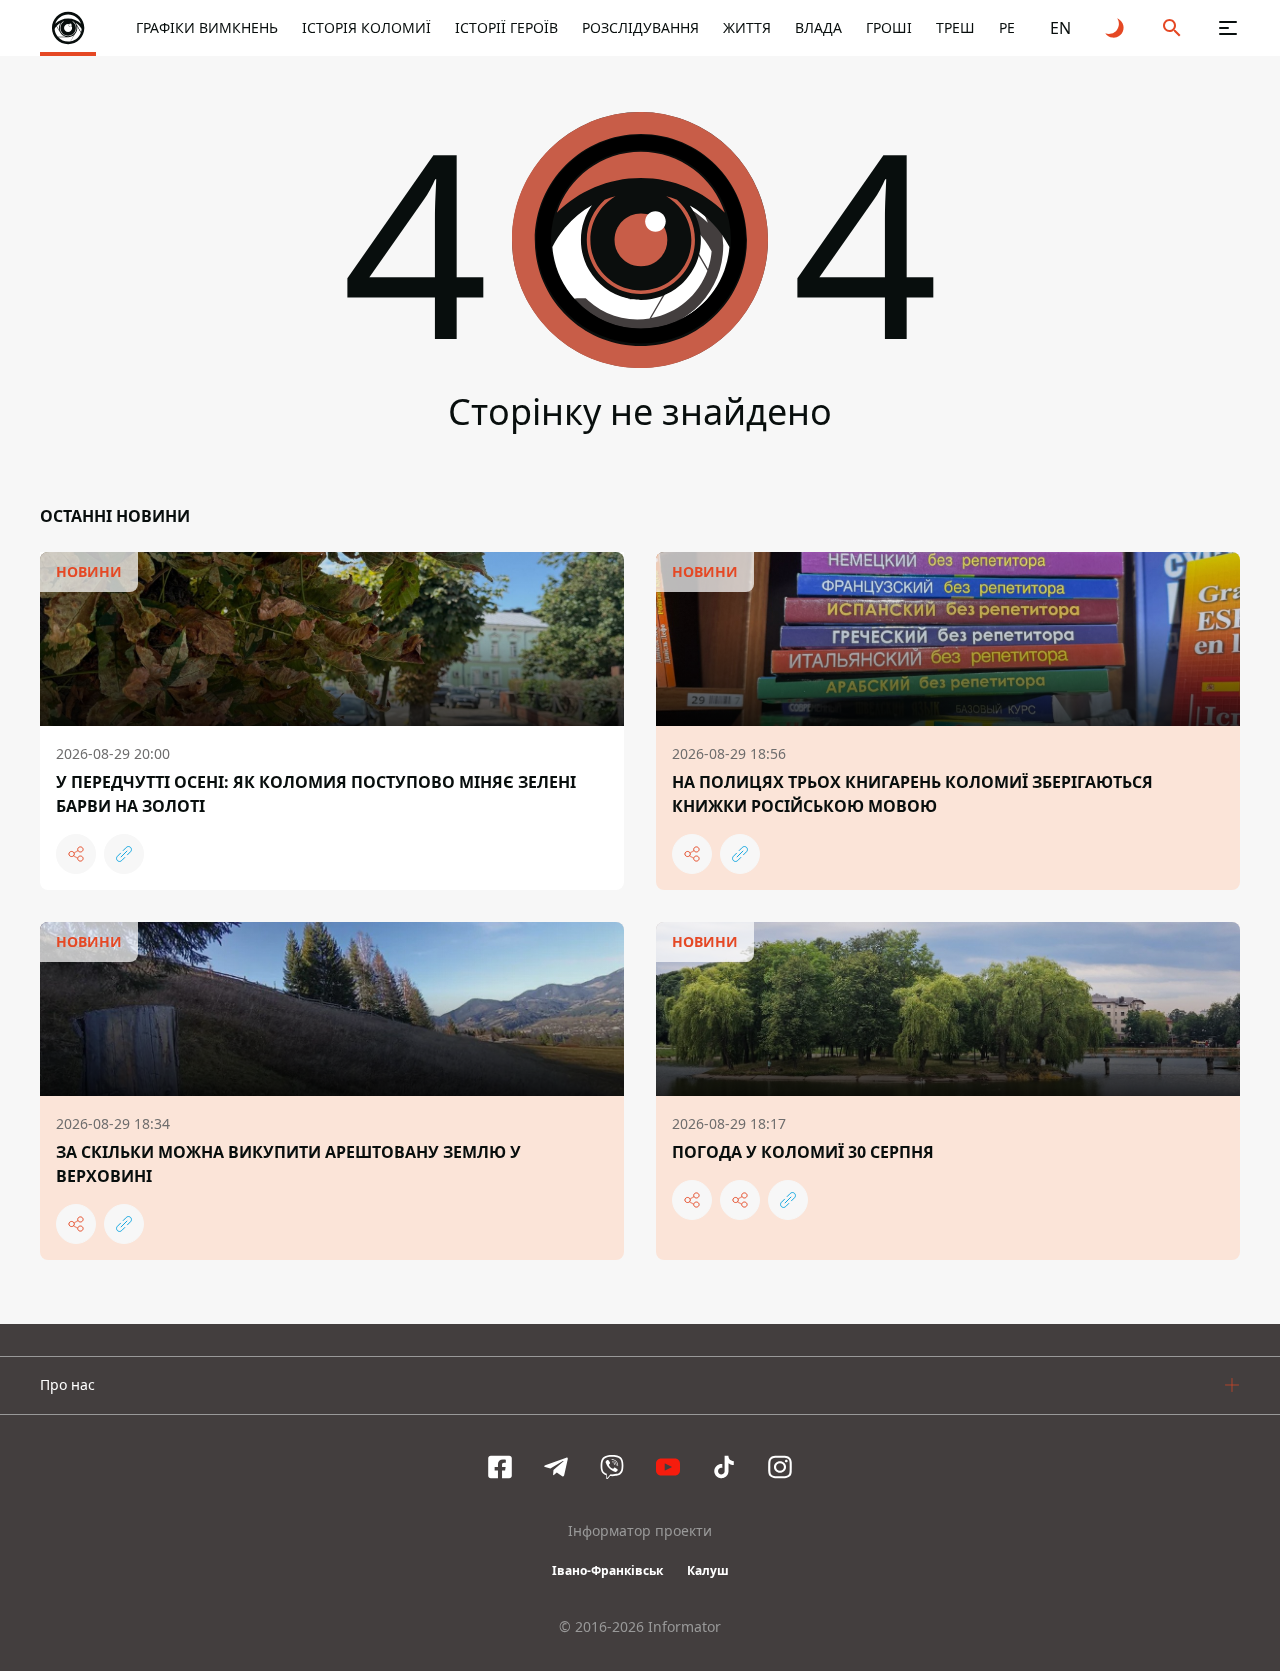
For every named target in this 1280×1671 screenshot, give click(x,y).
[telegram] (556, 1467)
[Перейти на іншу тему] (1116, 28)
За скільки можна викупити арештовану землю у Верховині (288, 1164)
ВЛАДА (818, 27)
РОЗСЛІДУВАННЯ (640, 27)
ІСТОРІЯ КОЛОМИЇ (366, 27)
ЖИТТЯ (747, 27)
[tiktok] (724, 1467)
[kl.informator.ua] (68, 28)
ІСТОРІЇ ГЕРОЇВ (506, 27)
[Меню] (1228, 28)
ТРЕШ (955, 27)
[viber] (612, 1467)
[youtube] (668, 1467)
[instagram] (780, 1467)
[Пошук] (1172, 28)
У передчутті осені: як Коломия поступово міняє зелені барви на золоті (316, 794)
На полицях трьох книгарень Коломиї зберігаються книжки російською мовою (912, 794)
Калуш (708, 1570)
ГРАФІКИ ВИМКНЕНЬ (207, 27)
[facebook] (500, 1467)
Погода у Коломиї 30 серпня (803, 1152)
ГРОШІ (889, 27)
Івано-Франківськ (607, 1570)
